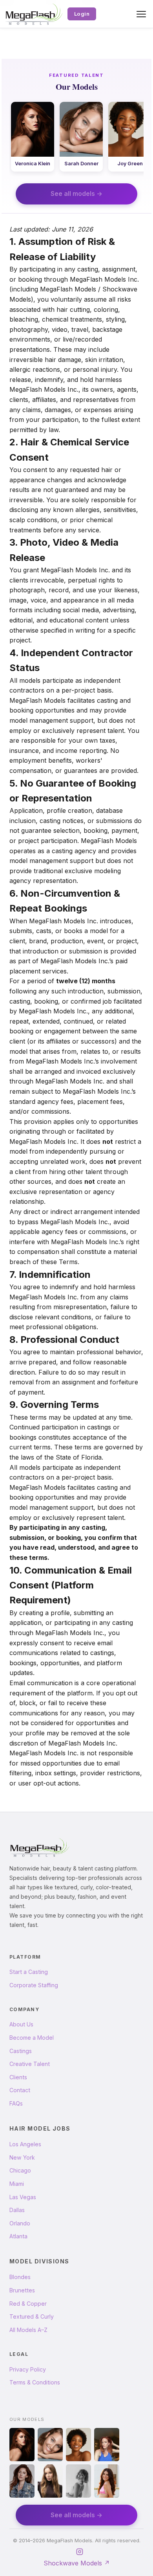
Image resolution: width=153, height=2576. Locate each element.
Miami (17, 2184)
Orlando (20, 2223)
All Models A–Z (28, 2330)
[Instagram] (80, 2552)
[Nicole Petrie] (78, 2481)
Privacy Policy (28, 2369)
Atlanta (18, 2236)
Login (82, 14)
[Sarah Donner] (50, 2445)
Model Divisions (39, 2261)
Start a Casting (29, 1972)
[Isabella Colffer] (107, 2481)
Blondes (20, 2277)
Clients (18, 2077)
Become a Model (32, 2038)
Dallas (17, 2210)
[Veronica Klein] (22, 2445)
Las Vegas (23, 2197)
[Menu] (141, 14)
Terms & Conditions (35, 2382)
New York (22, 2157)
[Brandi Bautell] (107, 2445)
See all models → (76, 194)
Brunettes (22, 2290)
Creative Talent (30, 2064)
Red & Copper (28, 2304)
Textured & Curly (32, 2316)
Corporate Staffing (34, 1985)
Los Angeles (25, 2144)
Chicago (20, 2170)
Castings (21, 2051)
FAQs (16, 2103)
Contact (20, 2090)
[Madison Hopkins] (22, 2481)
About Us (21, 2024)
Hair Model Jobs (40, 2128)
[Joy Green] (78, 2445)
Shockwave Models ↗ (77, 2563)
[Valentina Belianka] (50, 2481)
